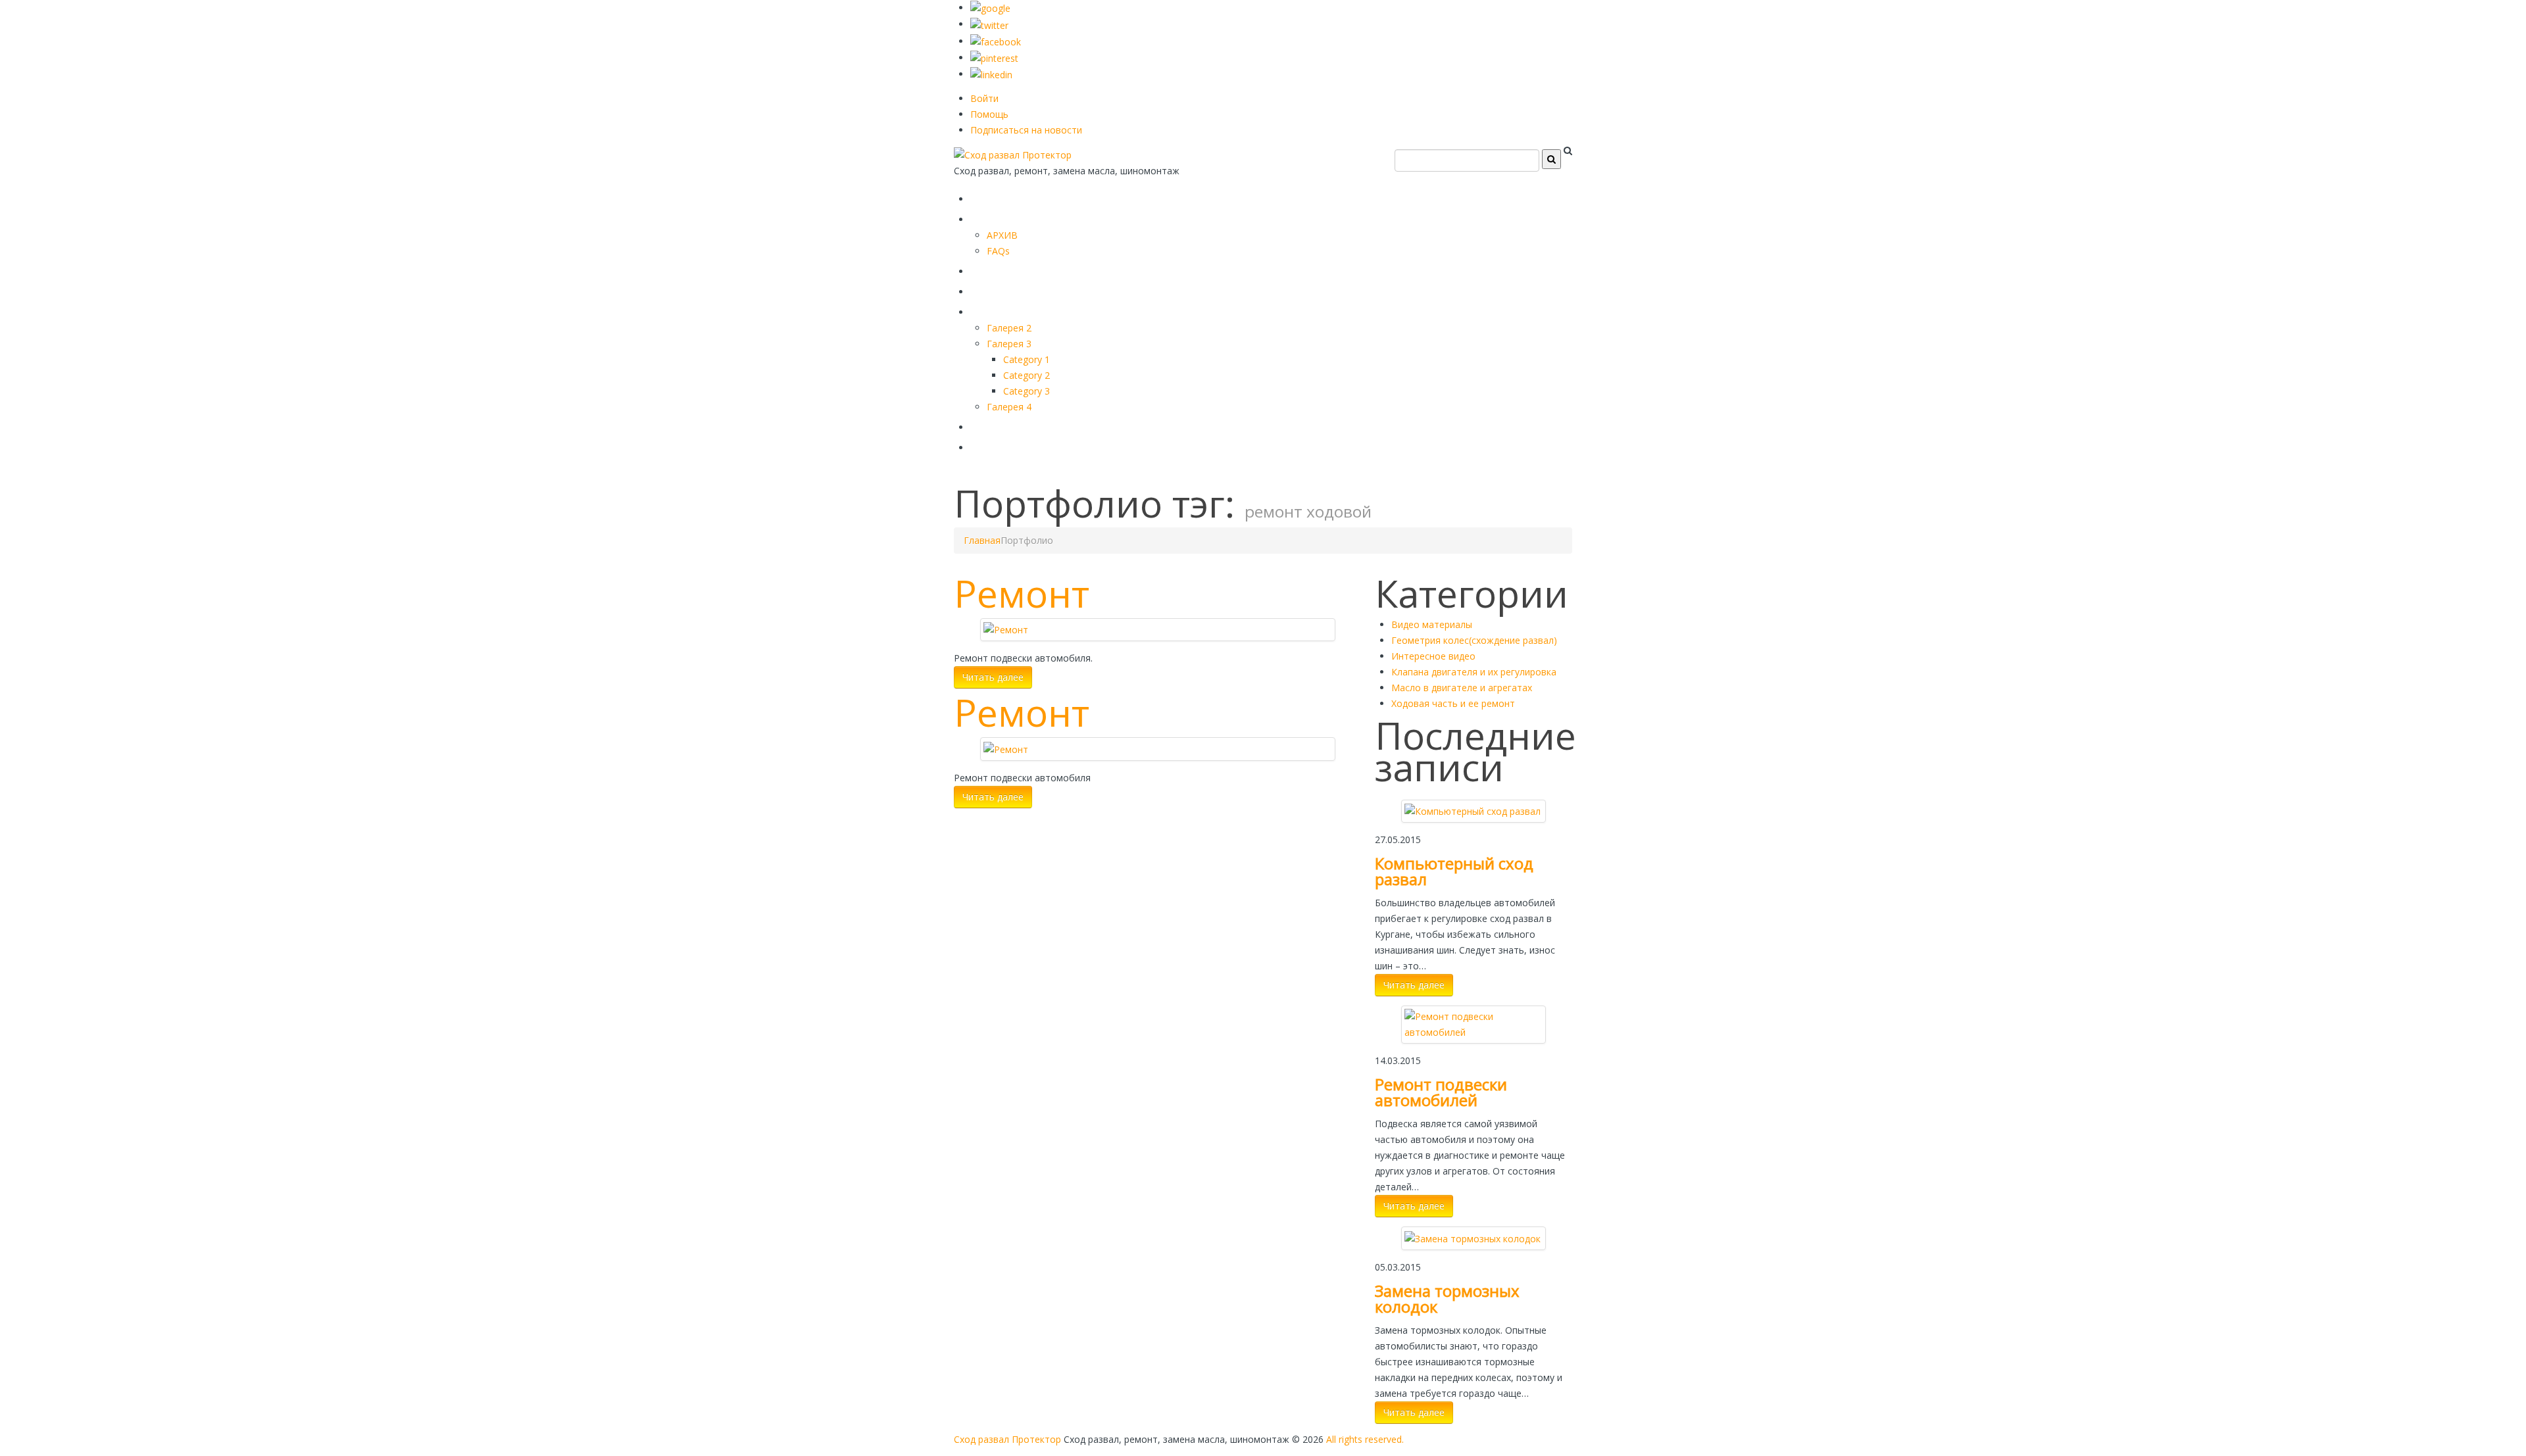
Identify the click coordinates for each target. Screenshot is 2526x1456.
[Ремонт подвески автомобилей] (1473, 1024)
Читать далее (993, 677)
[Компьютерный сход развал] (1473, 811)
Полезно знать (1026, 309)
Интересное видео (1433, 656)
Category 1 (1027, 359)
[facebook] (996, 41)
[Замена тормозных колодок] (1473, 1237)
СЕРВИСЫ (1006, 269)
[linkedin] (991, 74)
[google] (990, 8)
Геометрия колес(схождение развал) (1474, 640)
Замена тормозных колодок (1447, 1298)
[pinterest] (994, 58)
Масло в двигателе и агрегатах (1462, 688)
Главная (1001, 196)
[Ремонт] (1006, 629)
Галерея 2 (1009, 328)
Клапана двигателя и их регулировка (1474, 672)
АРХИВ (1002, 235)
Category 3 (1027, 391)
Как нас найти (1023, 425)
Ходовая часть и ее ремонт (1453, 703)
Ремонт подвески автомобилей (1441, 1092)
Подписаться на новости (1026, 130)
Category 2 (1027, 375)
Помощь (989, 114)
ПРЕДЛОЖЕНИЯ (1029, 217)
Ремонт (1022, 593)
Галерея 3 (1009, 344)
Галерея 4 (1009, 407)
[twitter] (989, 24)
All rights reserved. (1365, 1439)
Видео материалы (1432, 624)
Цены (991, 289)
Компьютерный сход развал (1454, 871)
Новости (1002, 445)
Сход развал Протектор (1007, 1439)
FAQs (998, 251)
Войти (984, 98)
